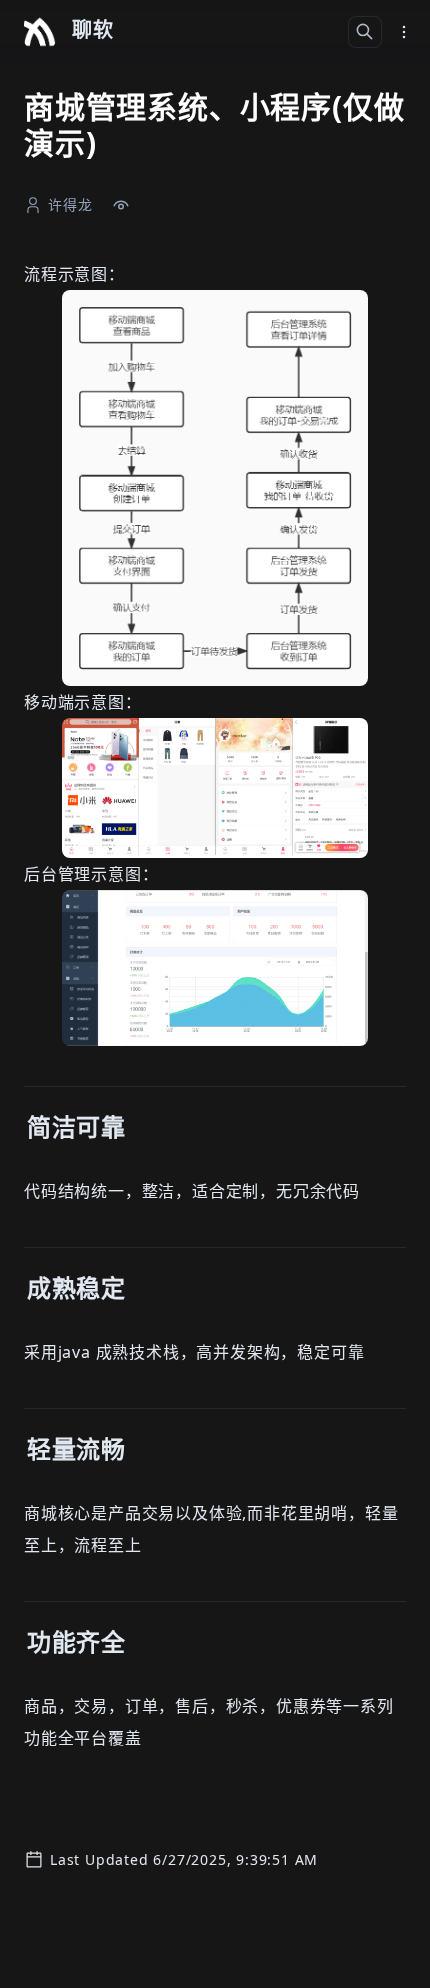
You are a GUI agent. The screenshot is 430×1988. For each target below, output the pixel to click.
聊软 (93, 29)
